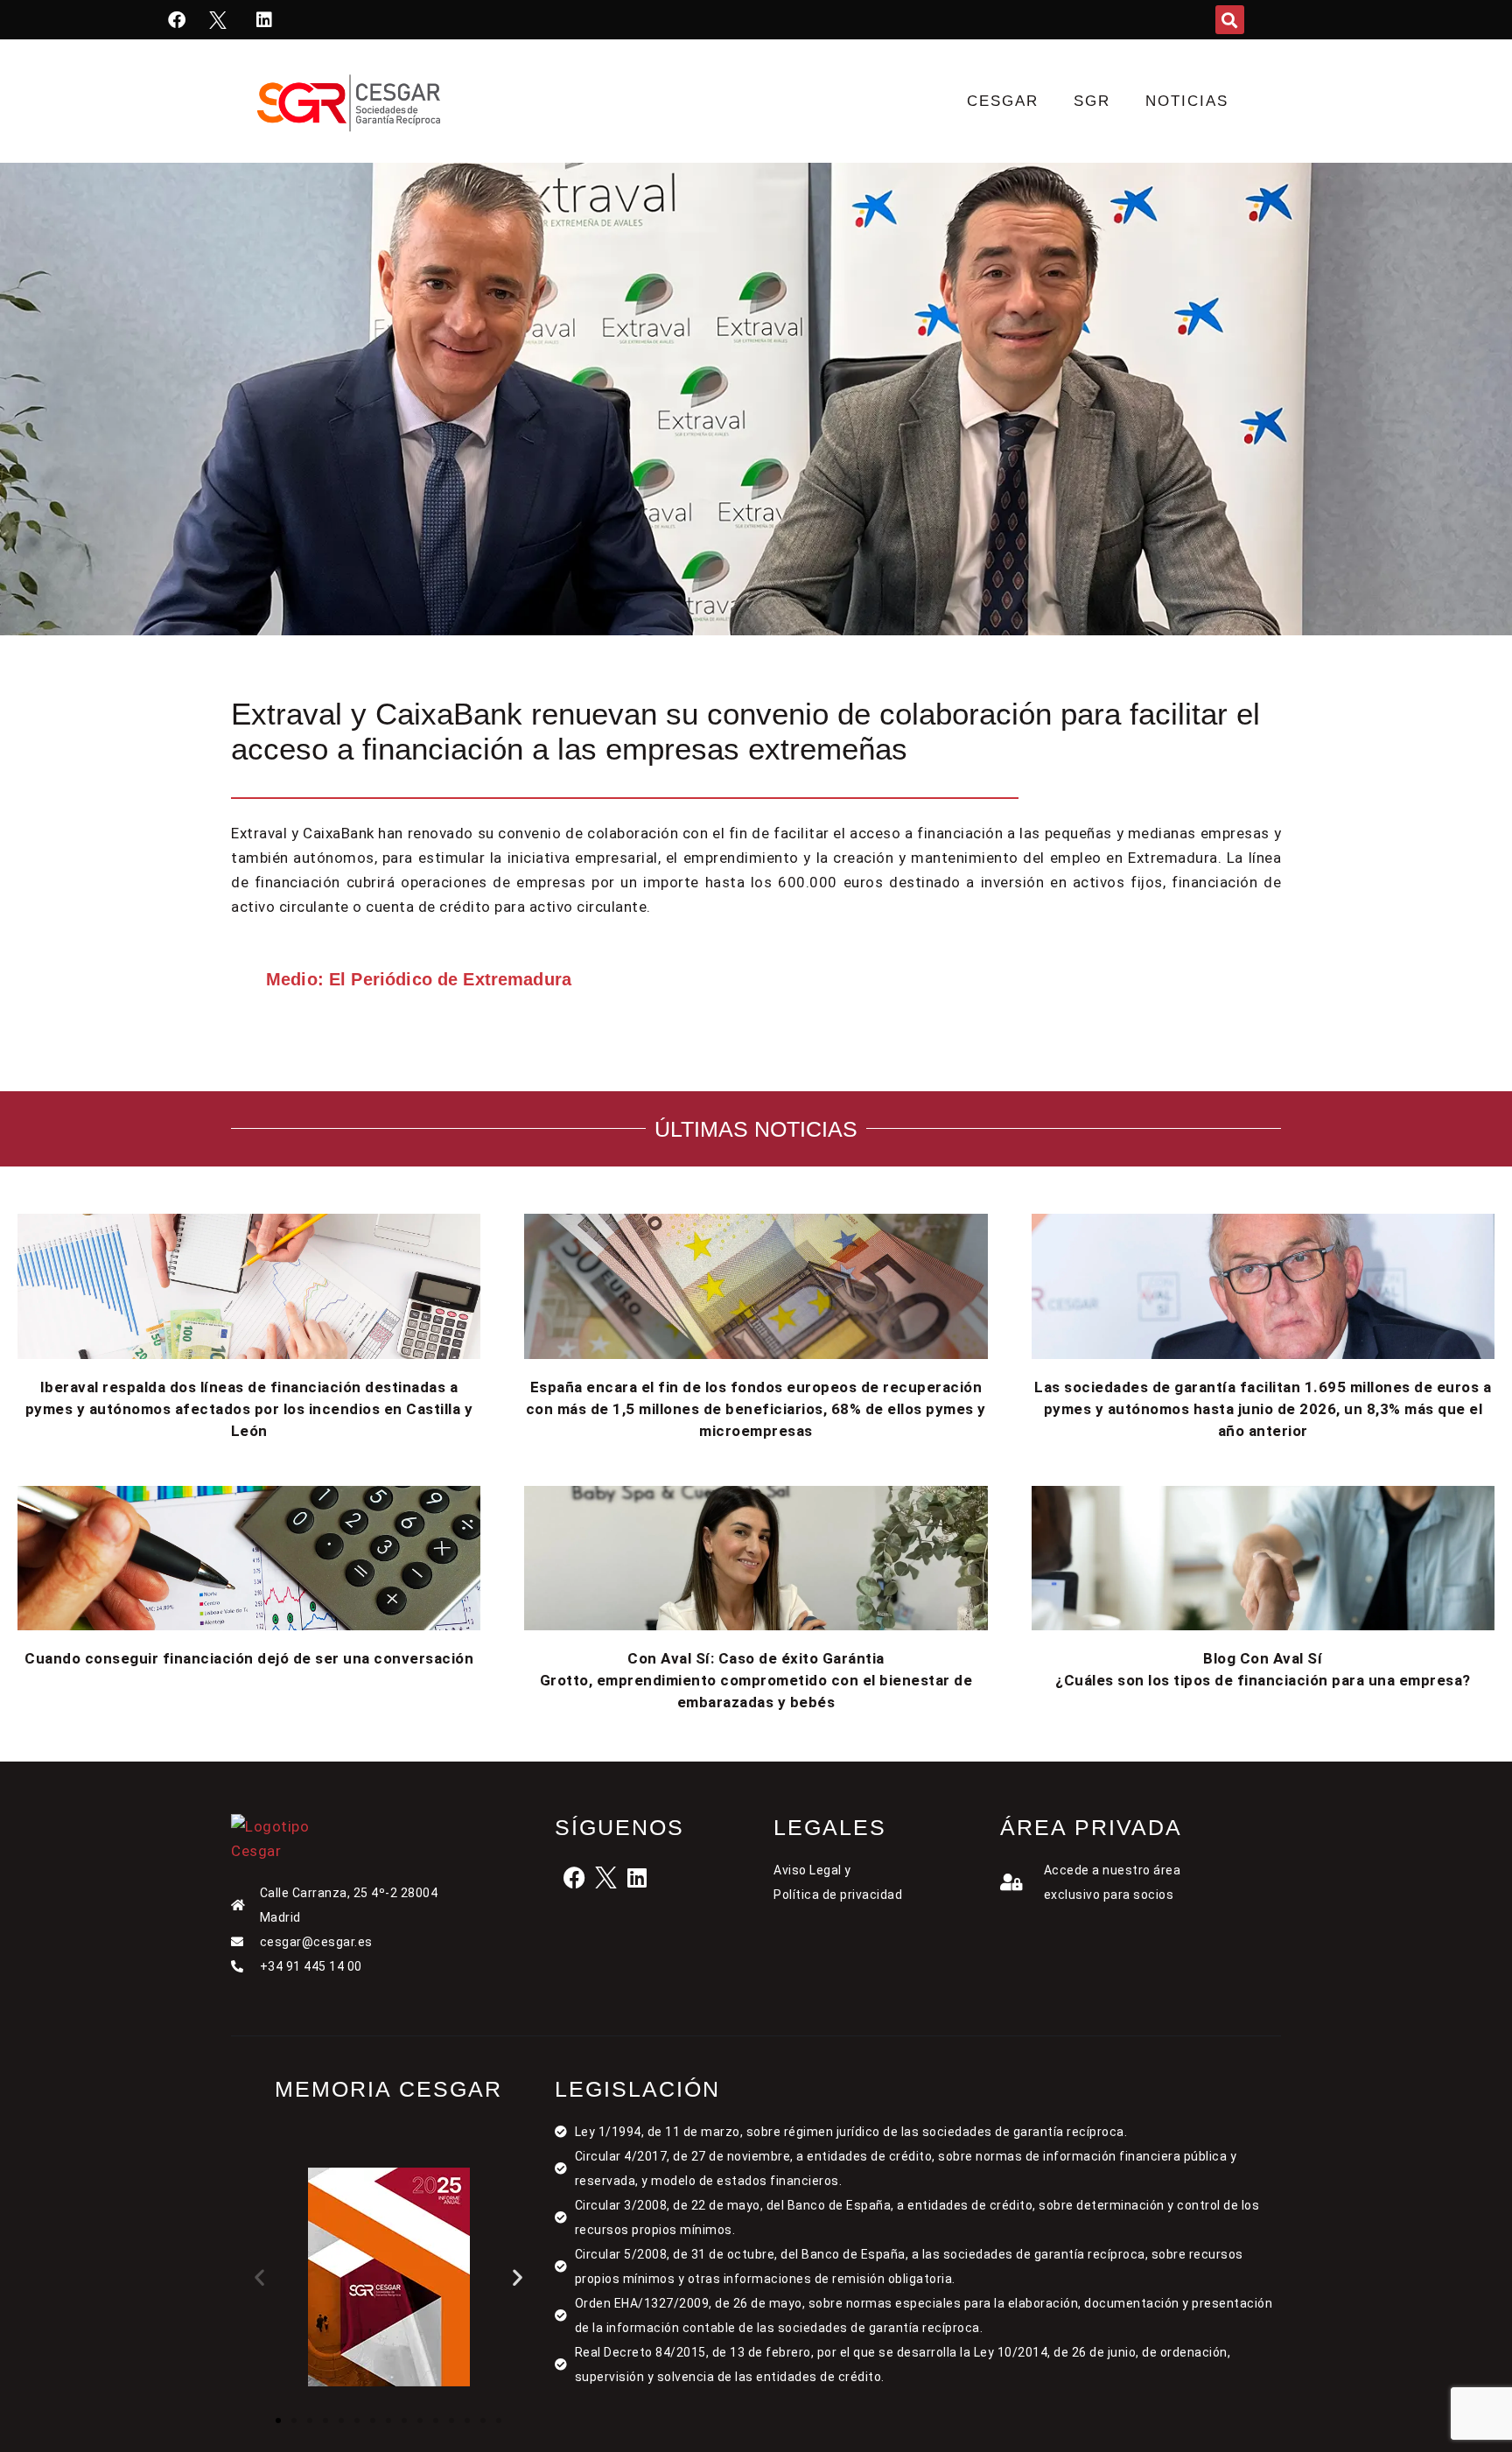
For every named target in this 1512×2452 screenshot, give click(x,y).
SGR (1092, 101)
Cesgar (1003, 101)
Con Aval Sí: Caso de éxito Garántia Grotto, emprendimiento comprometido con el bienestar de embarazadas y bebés (756, 1680)
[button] (1230, 20)
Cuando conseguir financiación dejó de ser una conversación (249, 1658)
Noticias (1187, 101)
